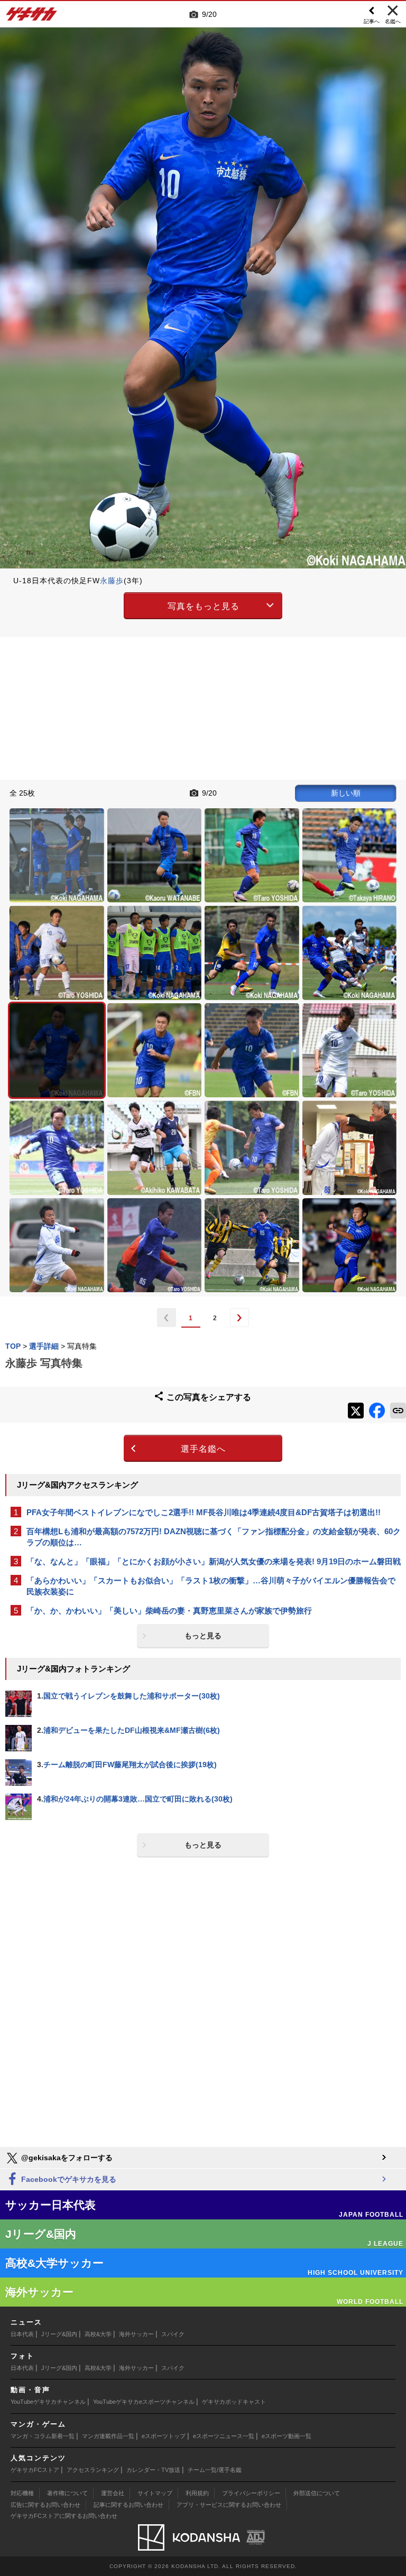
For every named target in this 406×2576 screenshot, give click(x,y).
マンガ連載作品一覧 (108, 2436)
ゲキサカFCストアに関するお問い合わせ (64, 2516)
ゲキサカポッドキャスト (234, 2402)
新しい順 (346, 793)
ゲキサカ (32, 17)
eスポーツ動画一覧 (287, 2436)
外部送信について (317, 2493)
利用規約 (197, 2493)
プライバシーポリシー (251, 2493)
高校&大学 (98, 2334)
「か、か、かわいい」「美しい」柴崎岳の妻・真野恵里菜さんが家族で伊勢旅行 (169, 1611)
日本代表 (22, 2334)
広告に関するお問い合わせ (45, 2505)
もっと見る (203, 1636)
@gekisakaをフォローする (66, 2158)
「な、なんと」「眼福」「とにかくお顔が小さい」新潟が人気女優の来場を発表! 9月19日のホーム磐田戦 (214, 1561)
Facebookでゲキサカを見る (68, 2179)
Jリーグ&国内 (59, 2334)
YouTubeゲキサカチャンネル (48, 2402)
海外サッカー (136, 2334)
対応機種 (22, 2493)
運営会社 (113, 2493)
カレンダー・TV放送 (153, 2470)
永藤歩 (112, 581)
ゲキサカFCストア (35, 2470)
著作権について (67, 2493)
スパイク (173, 2334)
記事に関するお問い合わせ (128, 2505)
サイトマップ (155, 2493)
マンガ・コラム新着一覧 (43, 2436)
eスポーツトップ (164, 2436)
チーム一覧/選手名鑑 (215, 2470)
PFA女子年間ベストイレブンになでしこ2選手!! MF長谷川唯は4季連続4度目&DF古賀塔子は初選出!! (204, 1512)
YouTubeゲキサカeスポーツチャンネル (144, 2402)
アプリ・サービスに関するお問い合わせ (229, 2505)
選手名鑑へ (203, 1449)
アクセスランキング (93, 2470)
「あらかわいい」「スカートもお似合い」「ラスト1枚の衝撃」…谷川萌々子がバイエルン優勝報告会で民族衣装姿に (211, 1586)
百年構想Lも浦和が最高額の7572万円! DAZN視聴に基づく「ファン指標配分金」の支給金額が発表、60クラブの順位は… (214, 1537)
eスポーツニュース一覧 (224, 2436)
